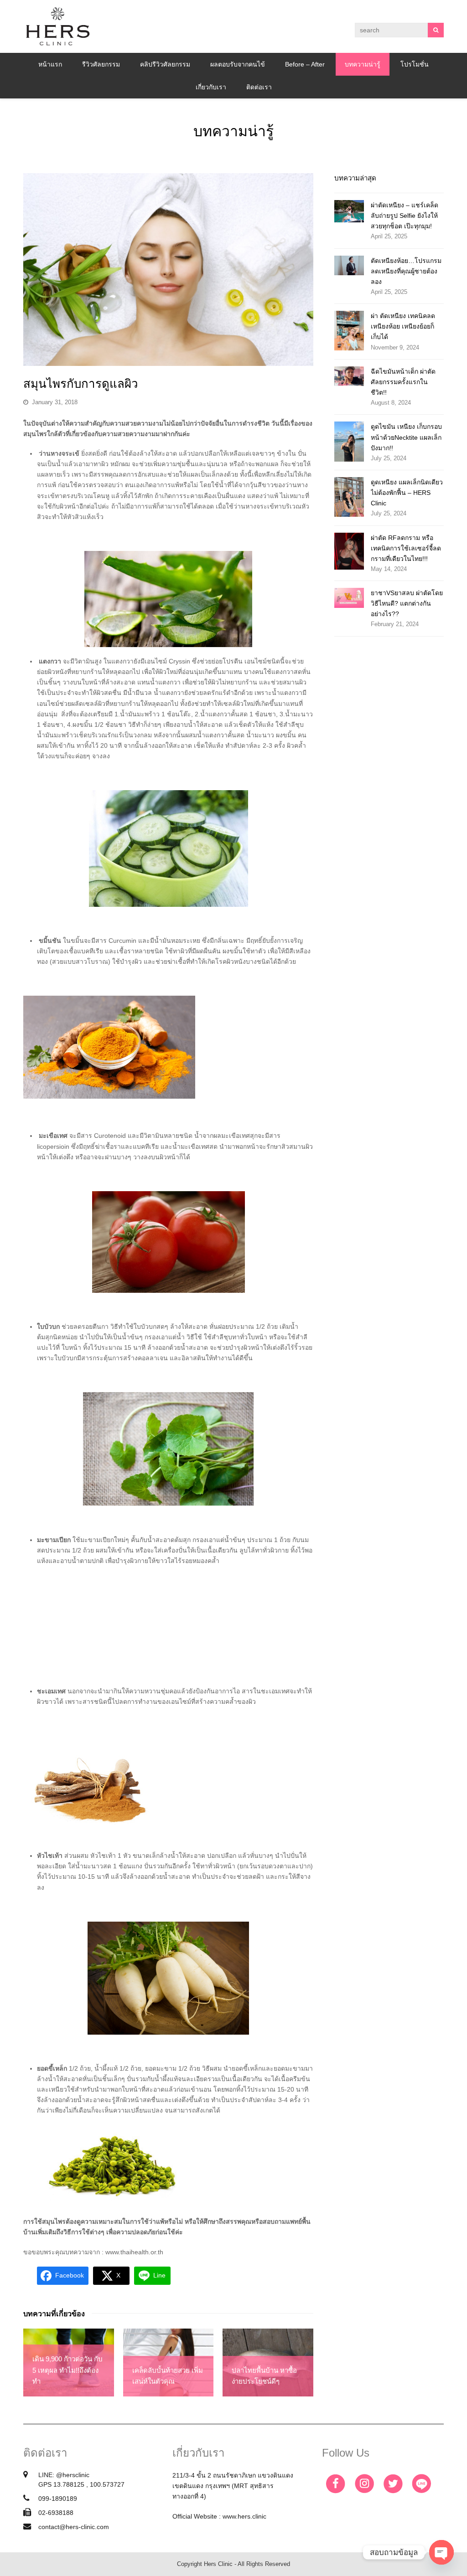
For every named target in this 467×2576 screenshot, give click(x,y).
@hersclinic (73, 2475)
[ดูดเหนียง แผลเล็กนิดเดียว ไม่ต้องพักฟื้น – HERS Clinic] (349, 497)
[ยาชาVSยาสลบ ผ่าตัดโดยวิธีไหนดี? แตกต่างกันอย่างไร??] (349, 598)
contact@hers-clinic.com (74, 2527)
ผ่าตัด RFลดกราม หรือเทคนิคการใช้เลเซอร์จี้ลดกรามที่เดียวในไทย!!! (406, 548)
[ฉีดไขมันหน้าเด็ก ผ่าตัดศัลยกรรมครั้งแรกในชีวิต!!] (349, 376)
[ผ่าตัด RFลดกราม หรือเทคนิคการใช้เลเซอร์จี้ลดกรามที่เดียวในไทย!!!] (349, 551)
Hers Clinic (218, 2564)
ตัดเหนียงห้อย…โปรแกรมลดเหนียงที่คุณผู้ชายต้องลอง (406, 271)
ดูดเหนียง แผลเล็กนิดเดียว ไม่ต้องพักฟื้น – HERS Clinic (407, 493)
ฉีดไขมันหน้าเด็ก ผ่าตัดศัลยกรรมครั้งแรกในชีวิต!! (403, 382)
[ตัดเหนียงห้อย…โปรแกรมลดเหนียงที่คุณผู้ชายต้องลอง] (349, 265)
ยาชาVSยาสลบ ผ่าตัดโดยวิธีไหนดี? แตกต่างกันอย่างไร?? (407, 603)
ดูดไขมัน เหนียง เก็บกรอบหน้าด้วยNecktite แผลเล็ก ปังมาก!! (406, 437)
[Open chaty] (441, 2552)
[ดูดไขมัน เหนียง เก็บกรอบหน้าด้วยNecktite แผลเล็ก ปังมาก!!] (349, 441)
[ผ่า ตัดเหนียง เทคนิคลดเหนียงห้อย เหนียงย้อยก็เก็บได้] (349, 331)
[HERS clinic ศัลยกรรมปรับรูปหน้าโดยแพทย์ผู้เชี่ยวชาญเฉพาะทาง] (57, 26)
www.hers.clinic (244, 2516)
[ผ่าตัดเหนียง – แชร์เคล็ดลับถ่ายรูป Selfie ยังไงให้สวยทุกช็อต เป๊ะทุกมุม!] (349, 211)
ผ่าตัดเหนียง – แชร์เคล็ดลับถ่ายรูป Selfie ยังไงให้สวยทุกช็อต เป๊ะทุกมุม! (405, 216)
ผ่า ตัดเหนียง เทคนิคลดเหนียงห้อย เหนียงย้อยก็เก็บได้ (403, 326)
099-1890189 (58, 2499)
